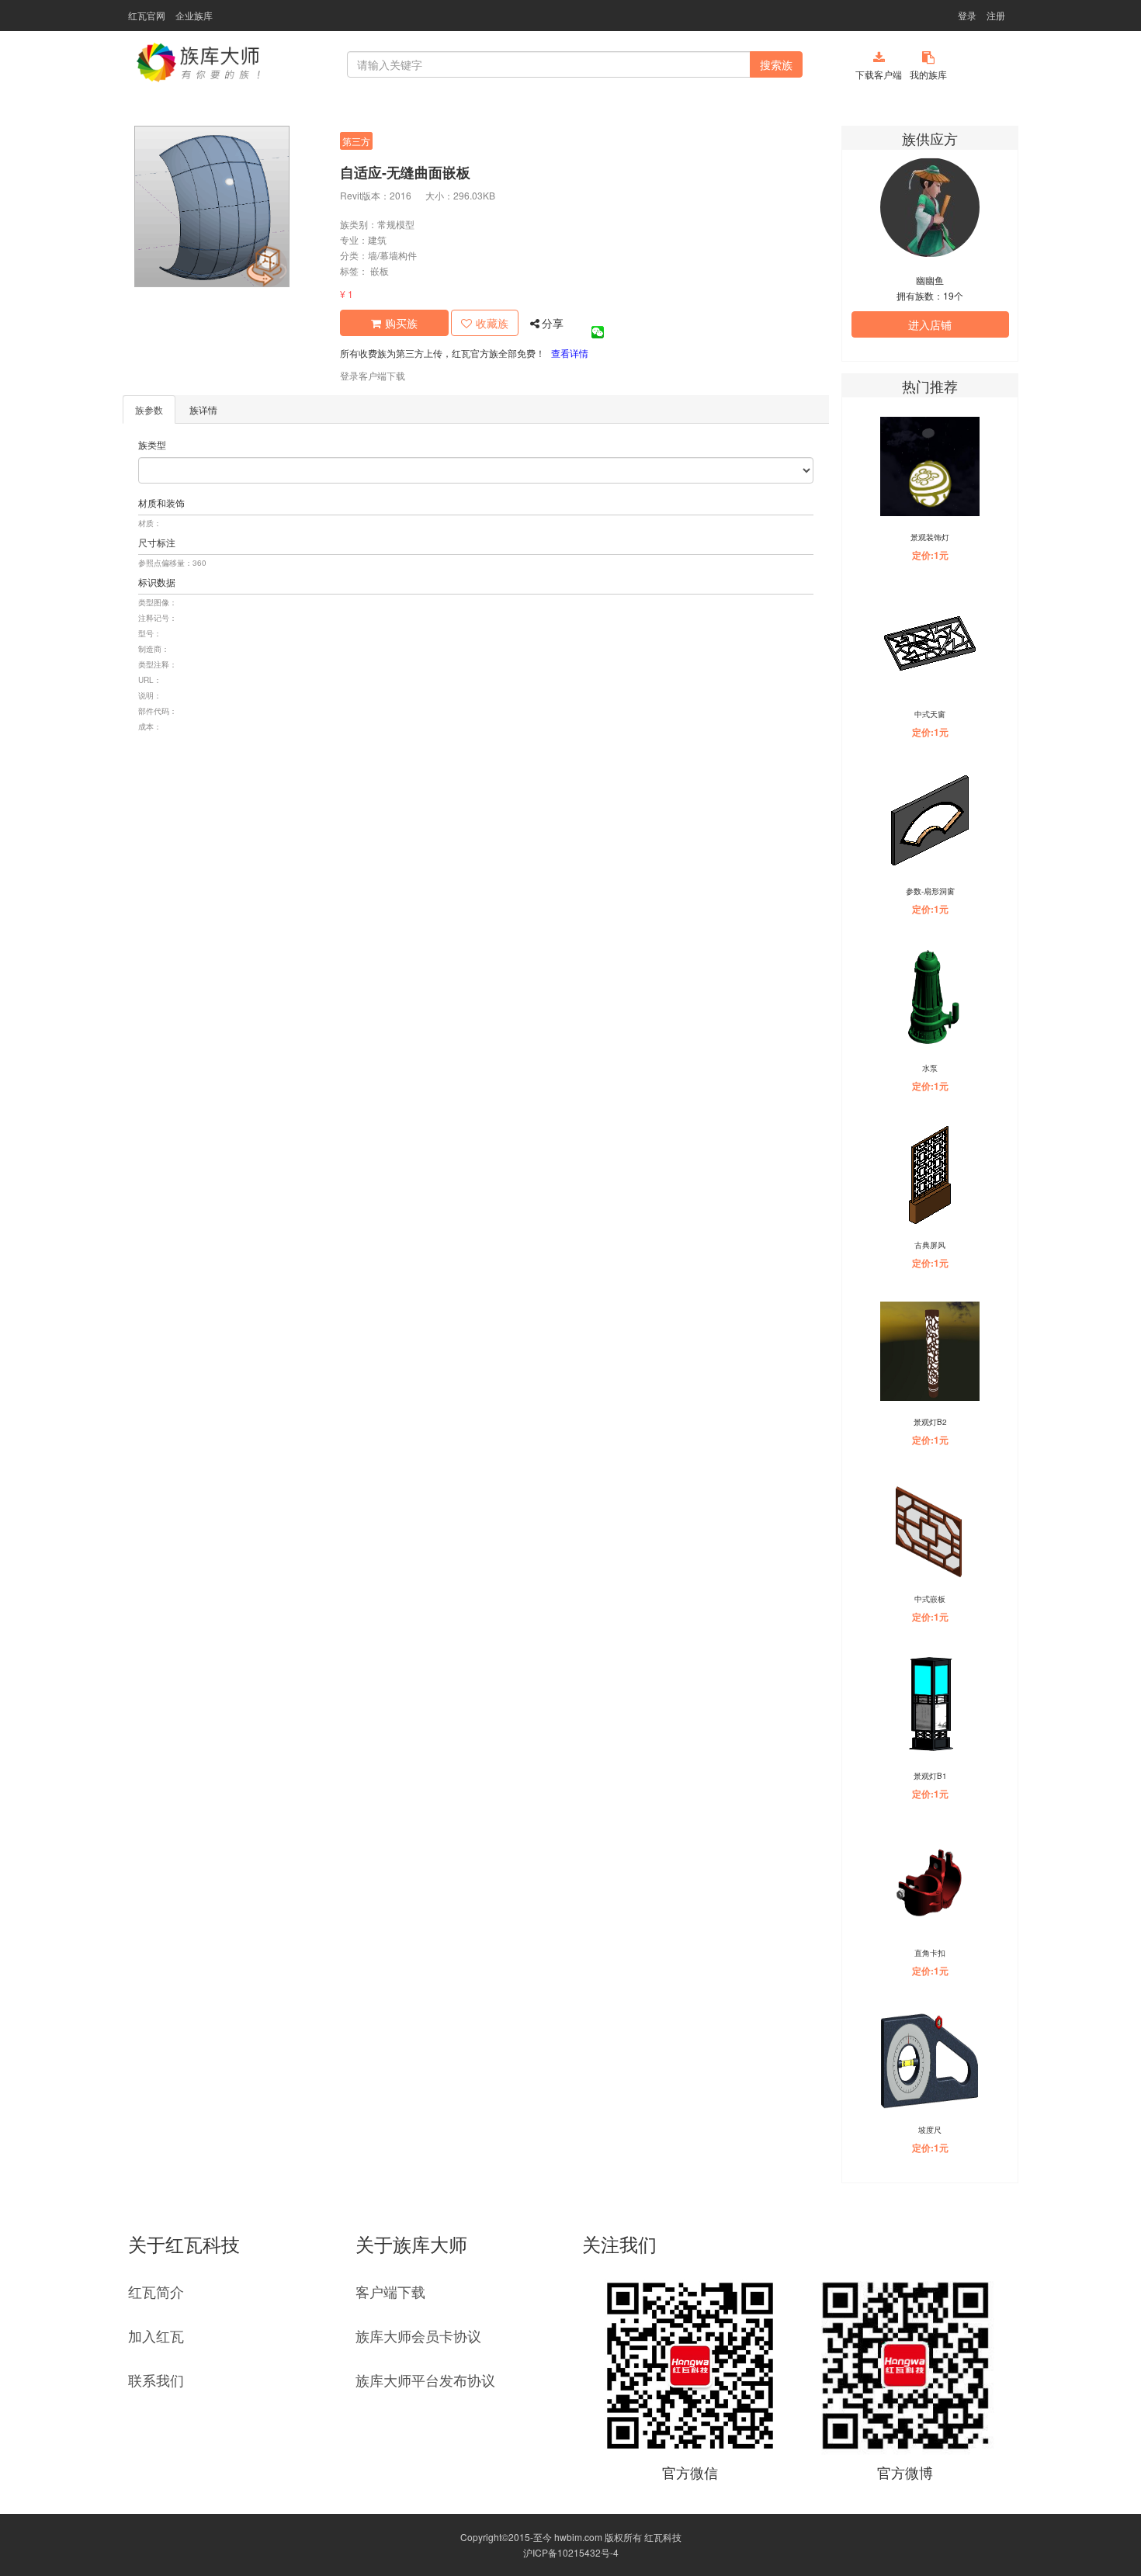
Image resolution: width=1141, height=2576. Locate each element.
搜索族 (776, 64)
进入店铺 (930, 324)
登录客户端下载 (373, 375)
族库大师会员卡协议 (418, 2335)
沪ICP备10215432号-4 (571, 2552)
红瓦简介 (156, 2291)
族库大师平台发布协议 (425, 2380)
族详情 (203, 409)
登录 (967, 15)
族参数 (149, 409)
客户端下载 (390, 2291)
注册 (996, 15)
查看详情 (570, 353)
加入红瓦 (156, 2335)
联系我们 (156, 2380)
